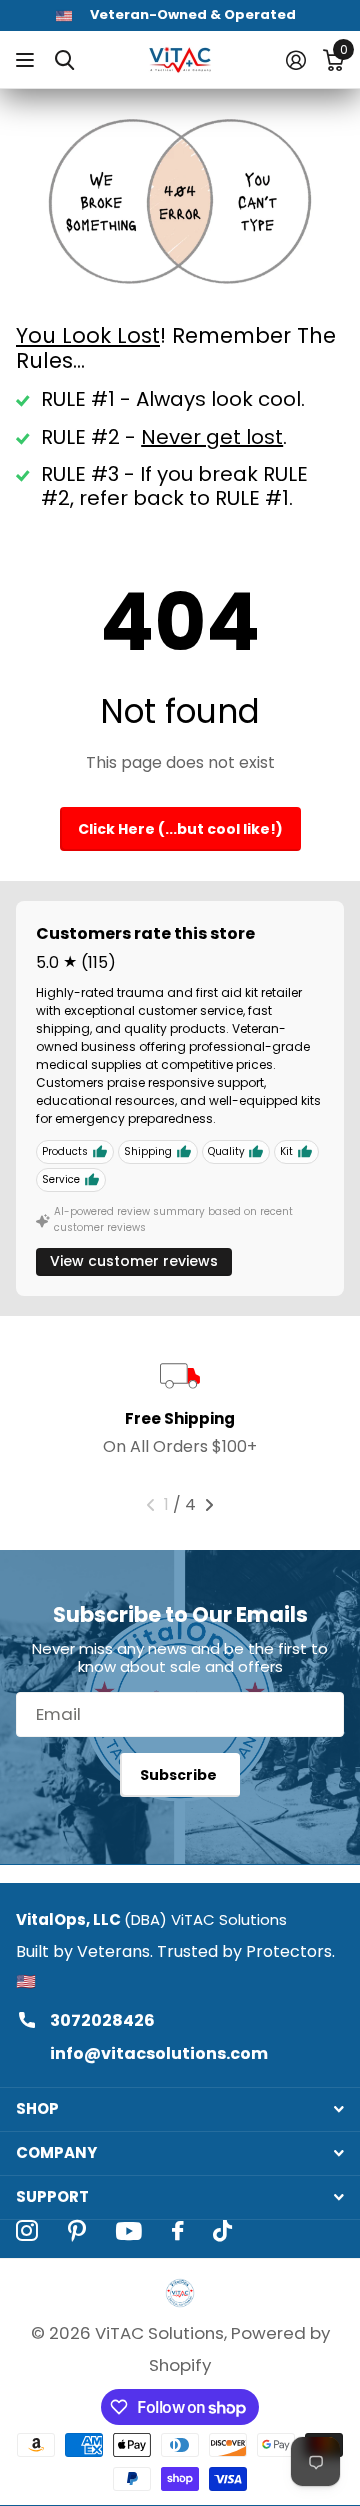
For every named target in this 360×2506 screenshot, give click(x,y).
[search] (64, 60)
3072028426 (102, 2020)
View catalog (27, 60)
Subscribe (180, 1775)
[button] (150, 1505)
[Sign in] (295, 60)
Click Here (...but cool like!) (180, 829)
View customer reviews (134, 1261)
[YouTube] (129, 2231)
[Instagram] (27, 2231)
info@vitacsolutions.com (159, 2053)
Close (180, 2109)
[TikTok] (222, 2231)
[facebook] (177, 2230)
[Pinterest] (77, 2231)
